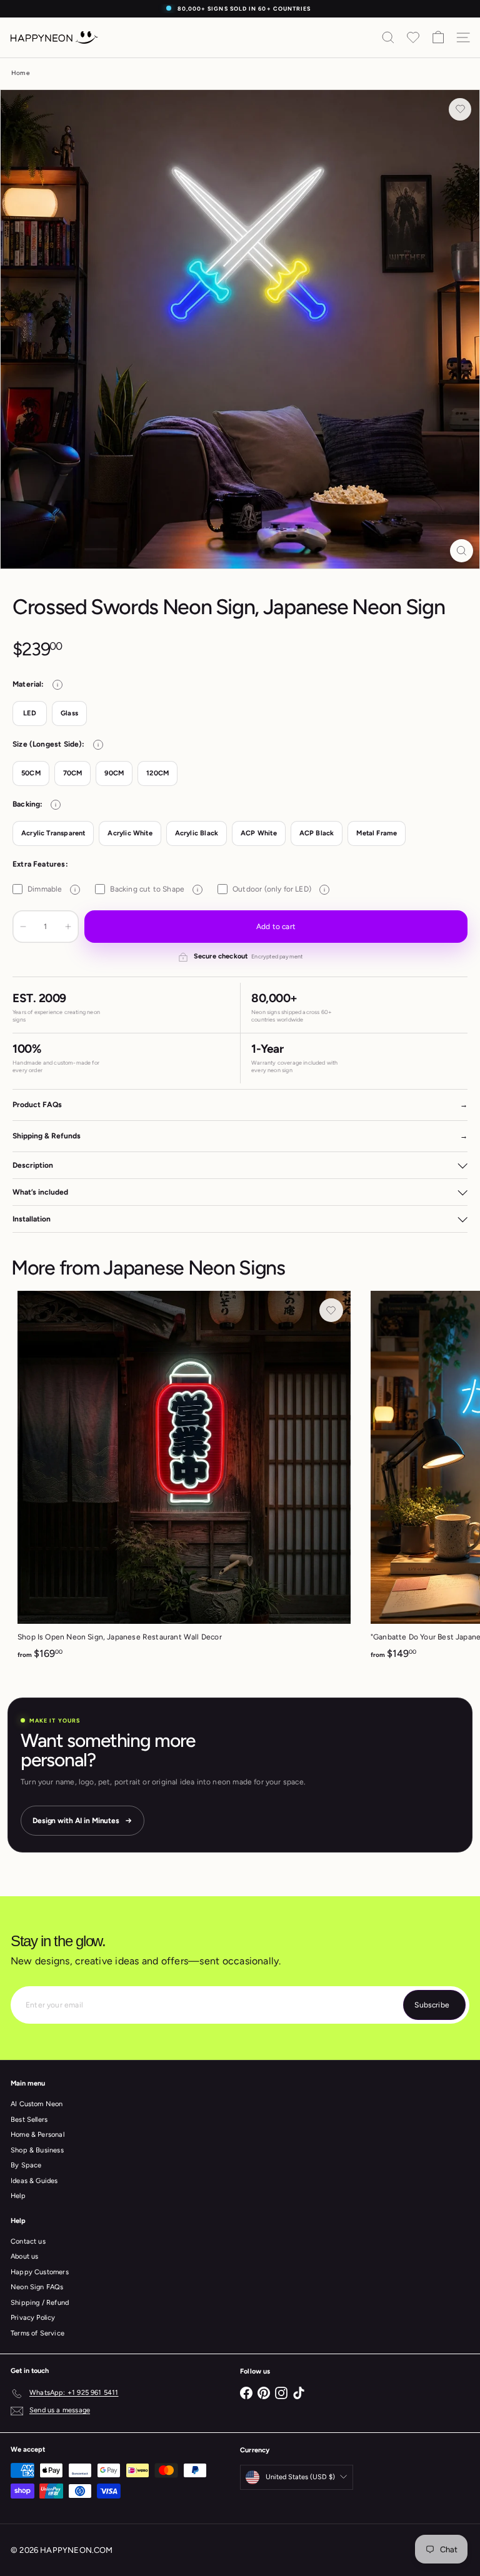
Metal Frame (377, 833)
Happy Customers (40, 2272)
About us (24, 2256)
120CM (157, 773)
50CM (31, 773)
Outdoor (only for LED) (279, 889)
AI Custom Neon (37, 2104)
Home (20, 73)
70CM (73, 773)
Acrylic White (130, 833)
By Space (26, 2165)
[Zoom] (462, 551)
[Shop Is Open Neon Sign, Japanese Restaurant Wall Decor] (184, 1479)
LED (30, 713)
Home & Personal (37, 2135)
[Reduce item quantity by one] (23, 927)
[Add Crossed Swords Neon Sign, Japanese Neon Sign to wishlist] (460, 109)
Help (18, 2196)
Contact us (28, 2241)
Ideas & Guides (34, 2181)
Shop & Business (37, 2150)
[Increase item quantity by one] (68, 927)
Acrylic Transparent (53, 833)
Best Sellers (29, 2120)
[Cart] (438, 37)
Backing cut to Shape (154, 889)
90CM (114, 773)
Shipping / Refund (40, 2303)
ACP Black (317, 833)
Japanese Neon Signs (194, 1268)
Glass (69, 713)
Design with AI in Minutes (76, 1821)
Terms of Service (37, 2333)
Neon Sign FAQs (37, 2287)
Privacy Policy (33, 2318)
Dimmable (52, 889)
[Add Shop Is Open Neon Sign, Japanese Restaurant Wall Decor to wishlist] (331, 1310)
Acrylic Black (197, 833)
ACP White (259, 833)
